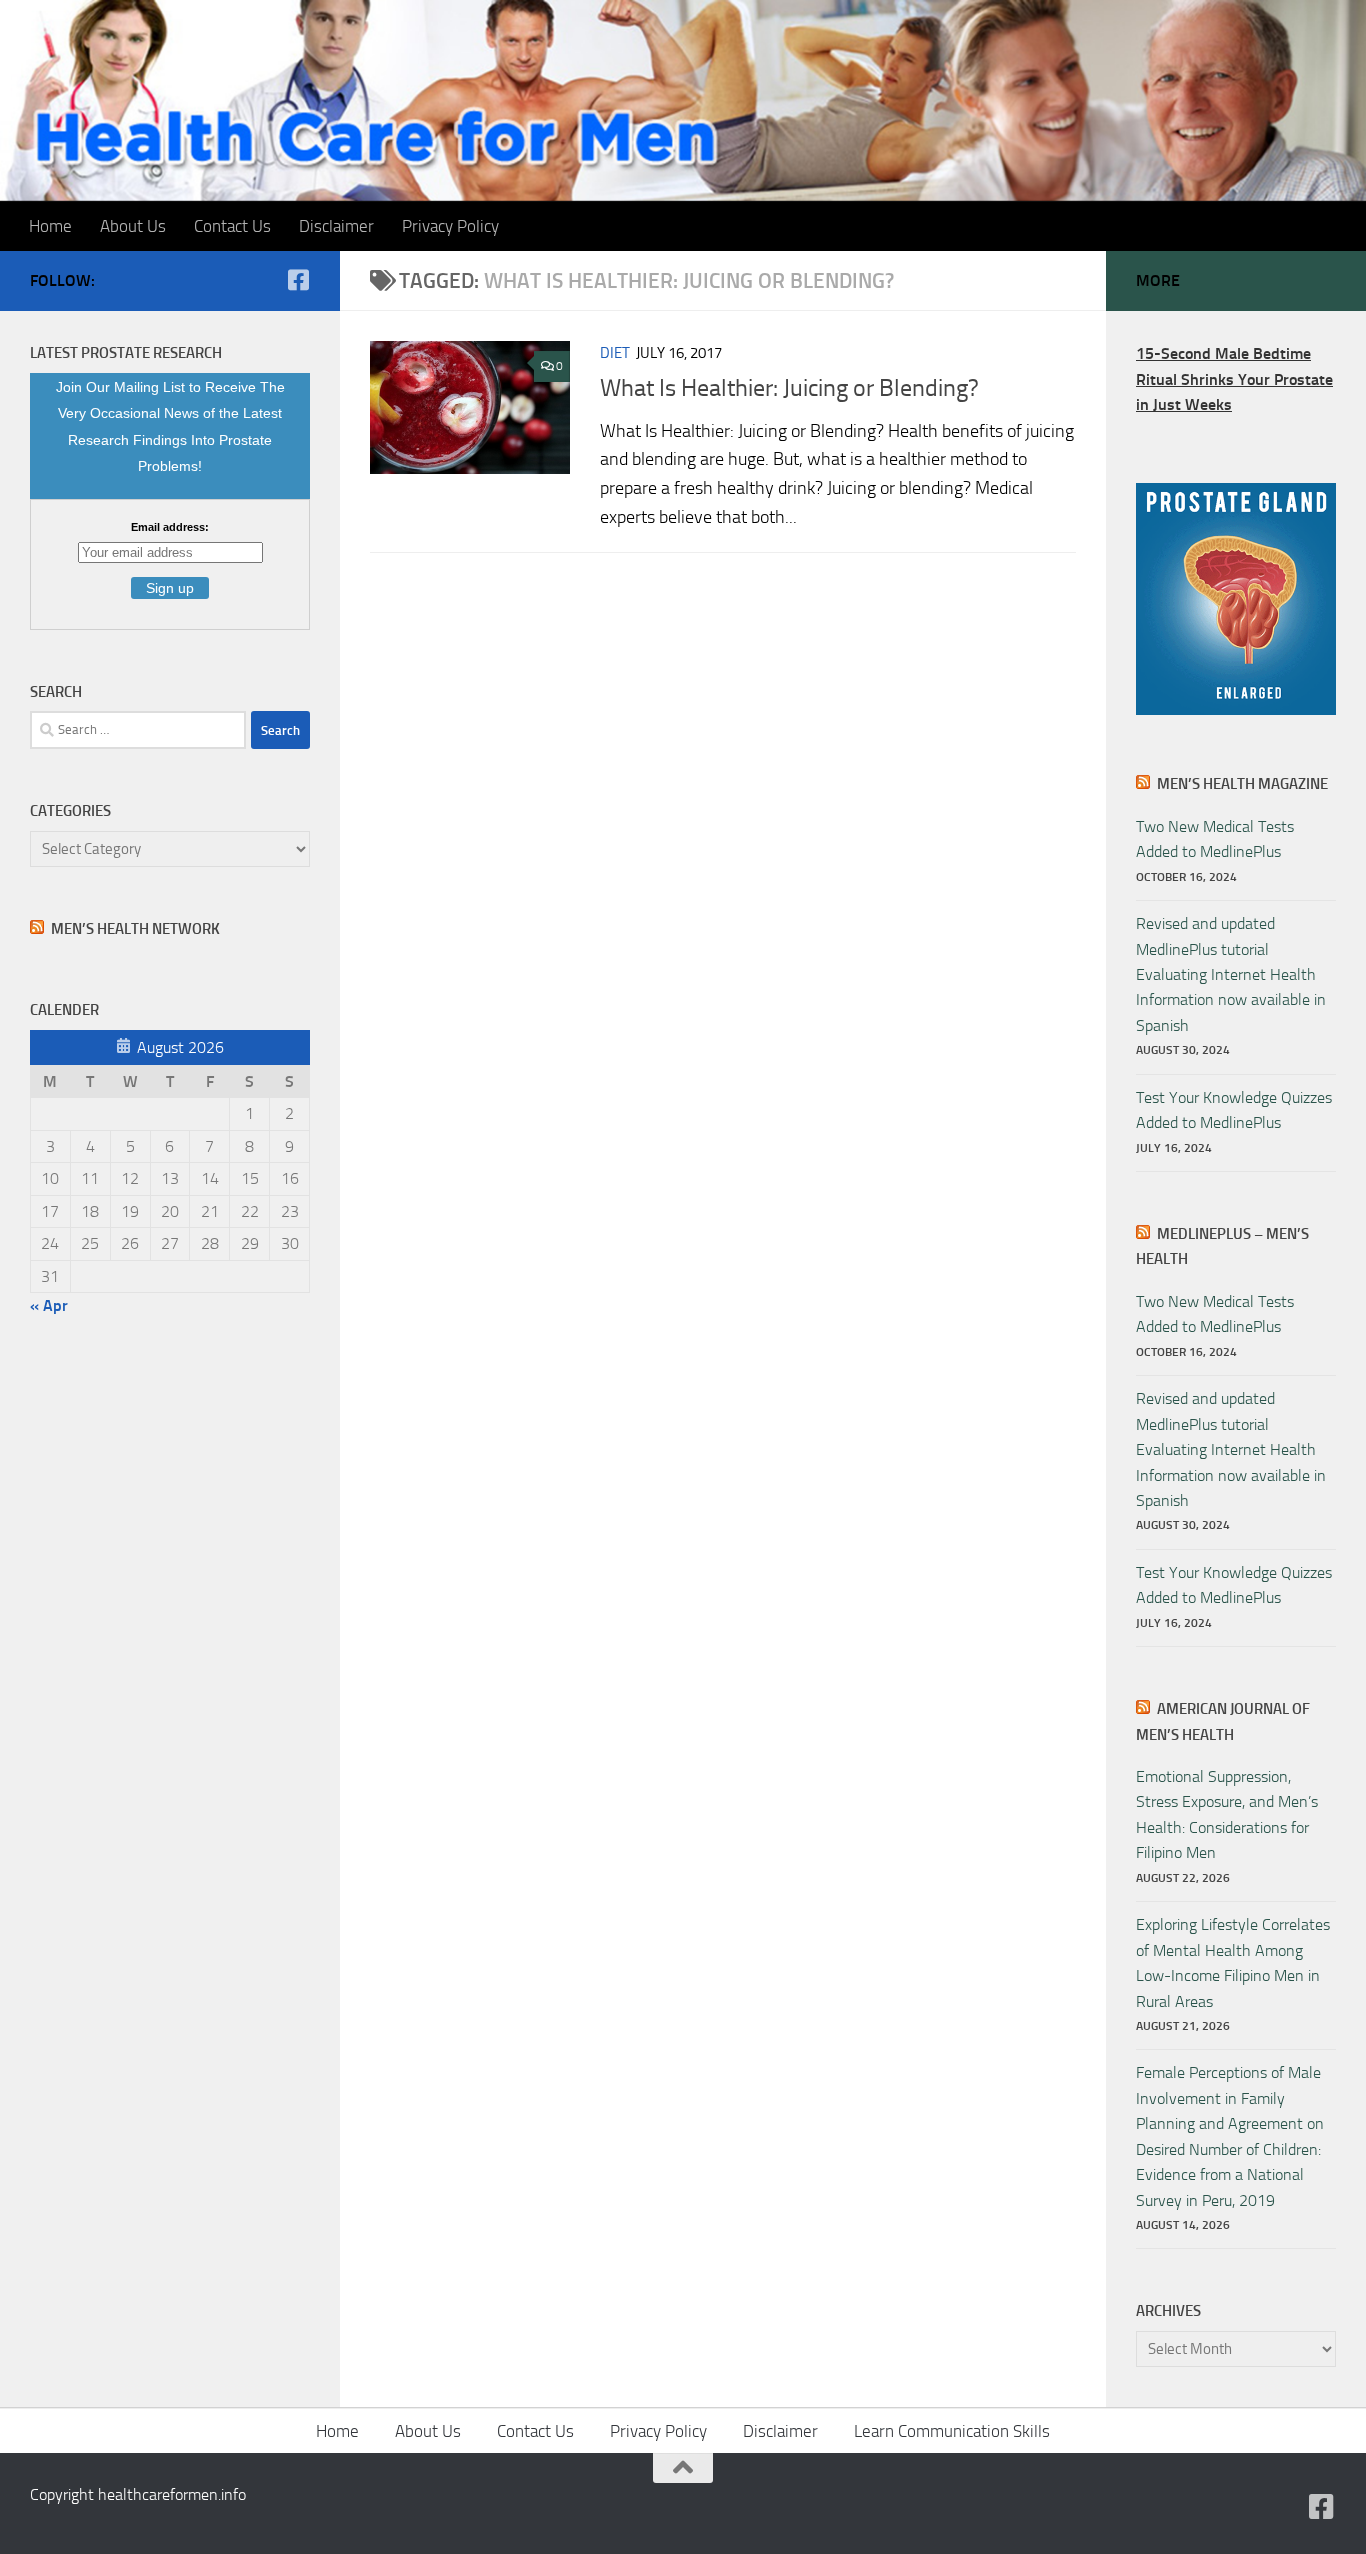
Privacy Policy (450, 226)
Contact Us (232, 226)
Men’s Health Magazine (1242, 784)
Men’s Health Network (135, 929)
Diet (615, 353)
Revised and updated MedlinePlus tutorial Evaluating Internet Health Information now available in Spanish (1231, 974)
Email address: (170, 527)
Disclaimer (336, 226)
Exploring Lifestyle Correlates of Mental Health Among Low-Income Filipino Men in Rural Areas (1233, 1962)
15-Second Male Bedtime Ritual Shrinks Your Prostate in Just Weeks (1234, 379)
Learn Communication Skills (952, 2431)
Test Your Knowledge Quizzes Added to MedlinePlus (1234, 1110)
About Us (133, 226)
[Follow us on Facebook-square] (298, 280)
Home (50, 226)
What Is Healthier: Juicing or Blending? (789, 388)
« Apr (49, 1305)
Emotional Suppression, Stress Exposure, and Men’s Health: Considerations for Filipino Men (1227, 1814)
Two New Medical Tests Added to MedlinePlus (1215, 839)
